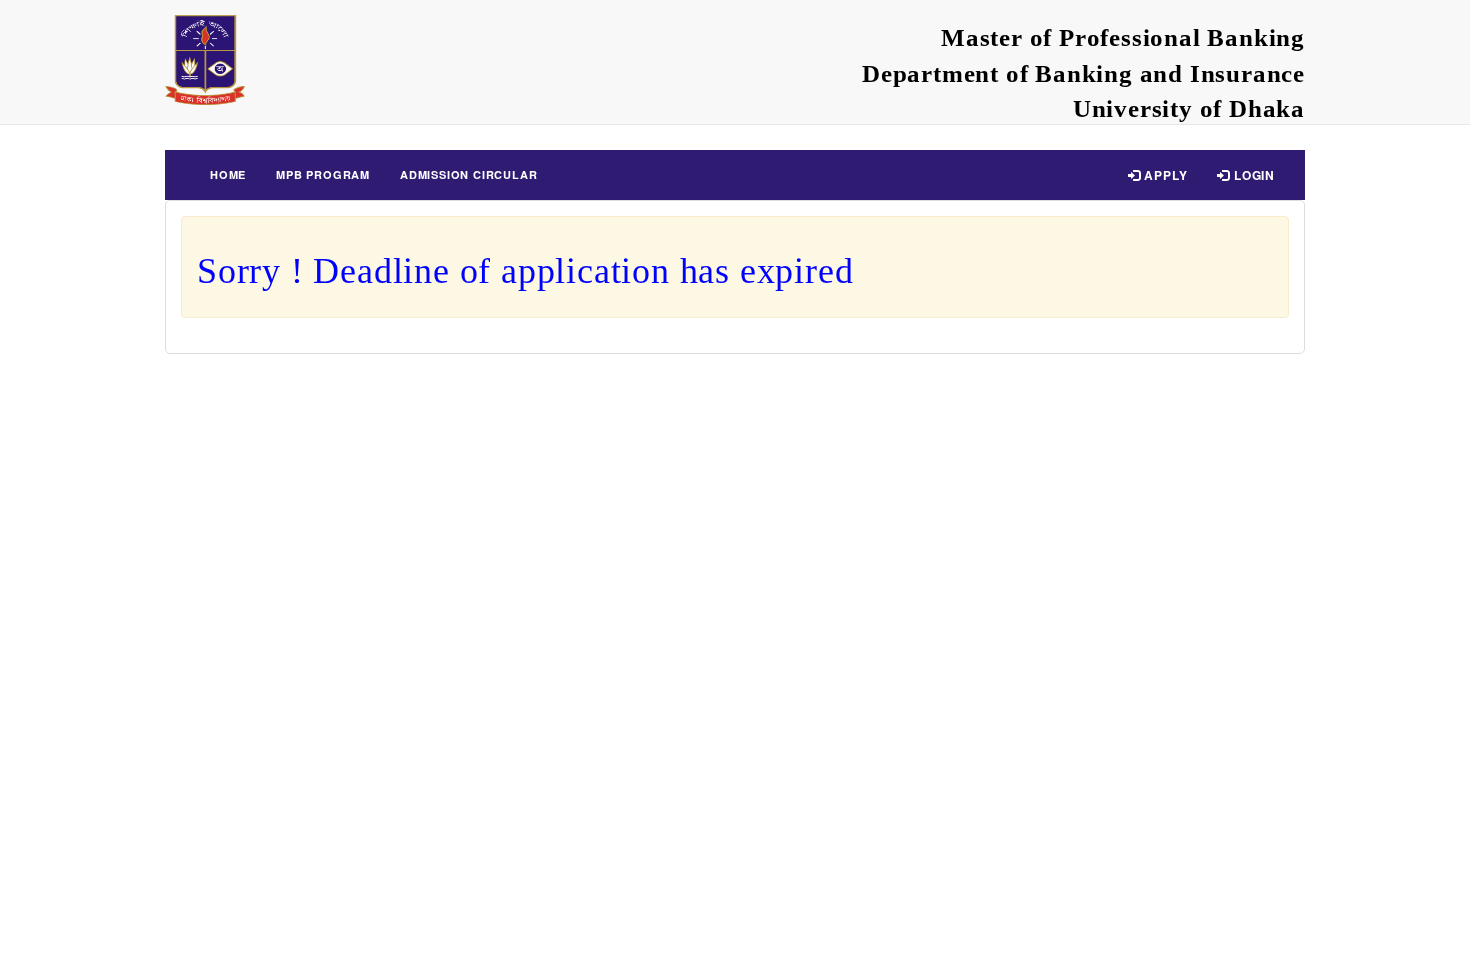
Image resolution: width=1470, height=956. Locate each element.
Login (1252, 175)
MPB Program (323, 174)
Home (228, 174)
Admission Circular (468, 174)
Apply (1164, 175)
